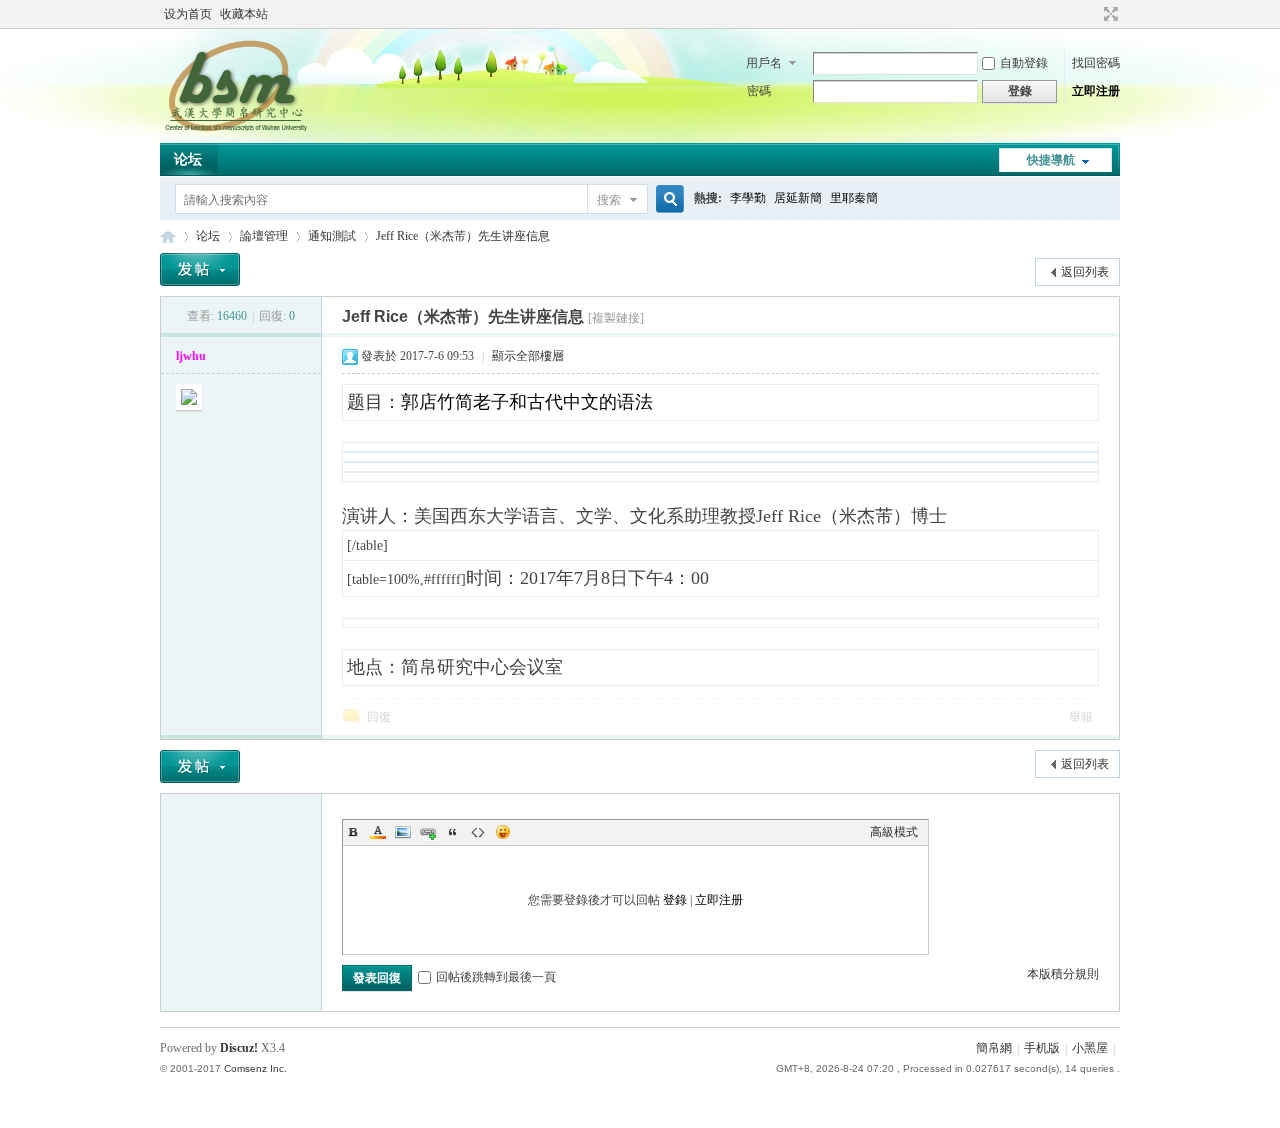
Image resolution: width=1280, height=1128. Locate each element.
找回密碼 (1096, 63)
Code (478, 832)
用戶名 (764, 63)
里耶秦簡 (854, 198)
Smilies (503, 832)
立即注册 (1096, 91)
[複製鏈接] (616, 318)
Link (428, 832)
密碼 (759, 91)
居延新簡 (798, 198)
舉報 (1081, 717)
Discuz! (239, 1048)
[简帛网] (235, 131)
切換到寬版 (1108, 14)
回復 (379, 717)
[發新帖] (200, 269)
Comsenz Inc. (255, 1068)
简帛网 (168, 236)
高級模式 (894, 832)
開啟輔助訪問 (1092, 14)
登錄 (675, 900)
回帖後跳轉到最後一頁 (496, 977)
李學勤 (748, 198)
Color (378, 832)
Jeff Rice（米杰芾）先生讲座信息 (463, 236)
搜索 (609, 200)
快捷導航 (1051, 160)
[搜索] (667, 199)
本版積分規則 (1063, 974)
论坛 (188, 159)
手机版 (1042, 1048)
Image (403, 832)
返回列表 (1085, 272)
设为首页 (188, 14)
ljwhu (191, 356)
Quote (453, 832)
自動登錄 (1024, 63)
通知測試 (332, 236)
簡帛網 (994, 1048)
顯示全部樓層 (528, 356)
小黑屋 (1090, 1048)
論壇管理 (264, 236)
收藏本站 (244, 14)
